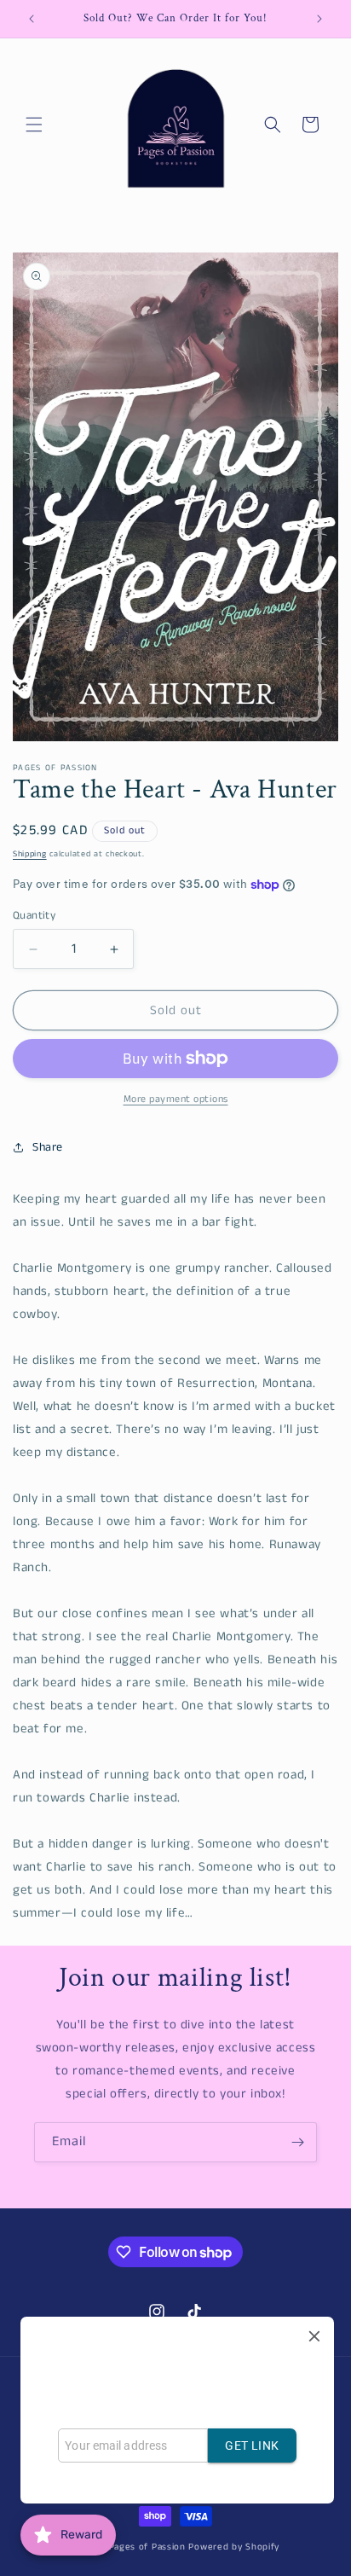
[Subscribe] (297, 2142)
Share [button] (48, 1147)
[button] (34, 125)
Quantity (34, 916)
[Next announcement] (319, 19)
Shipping (30, 854)
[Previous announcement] (32, 19)
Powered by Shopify (234, 2547)
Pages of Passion (147, 2547)
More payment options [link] (176, 1099)
